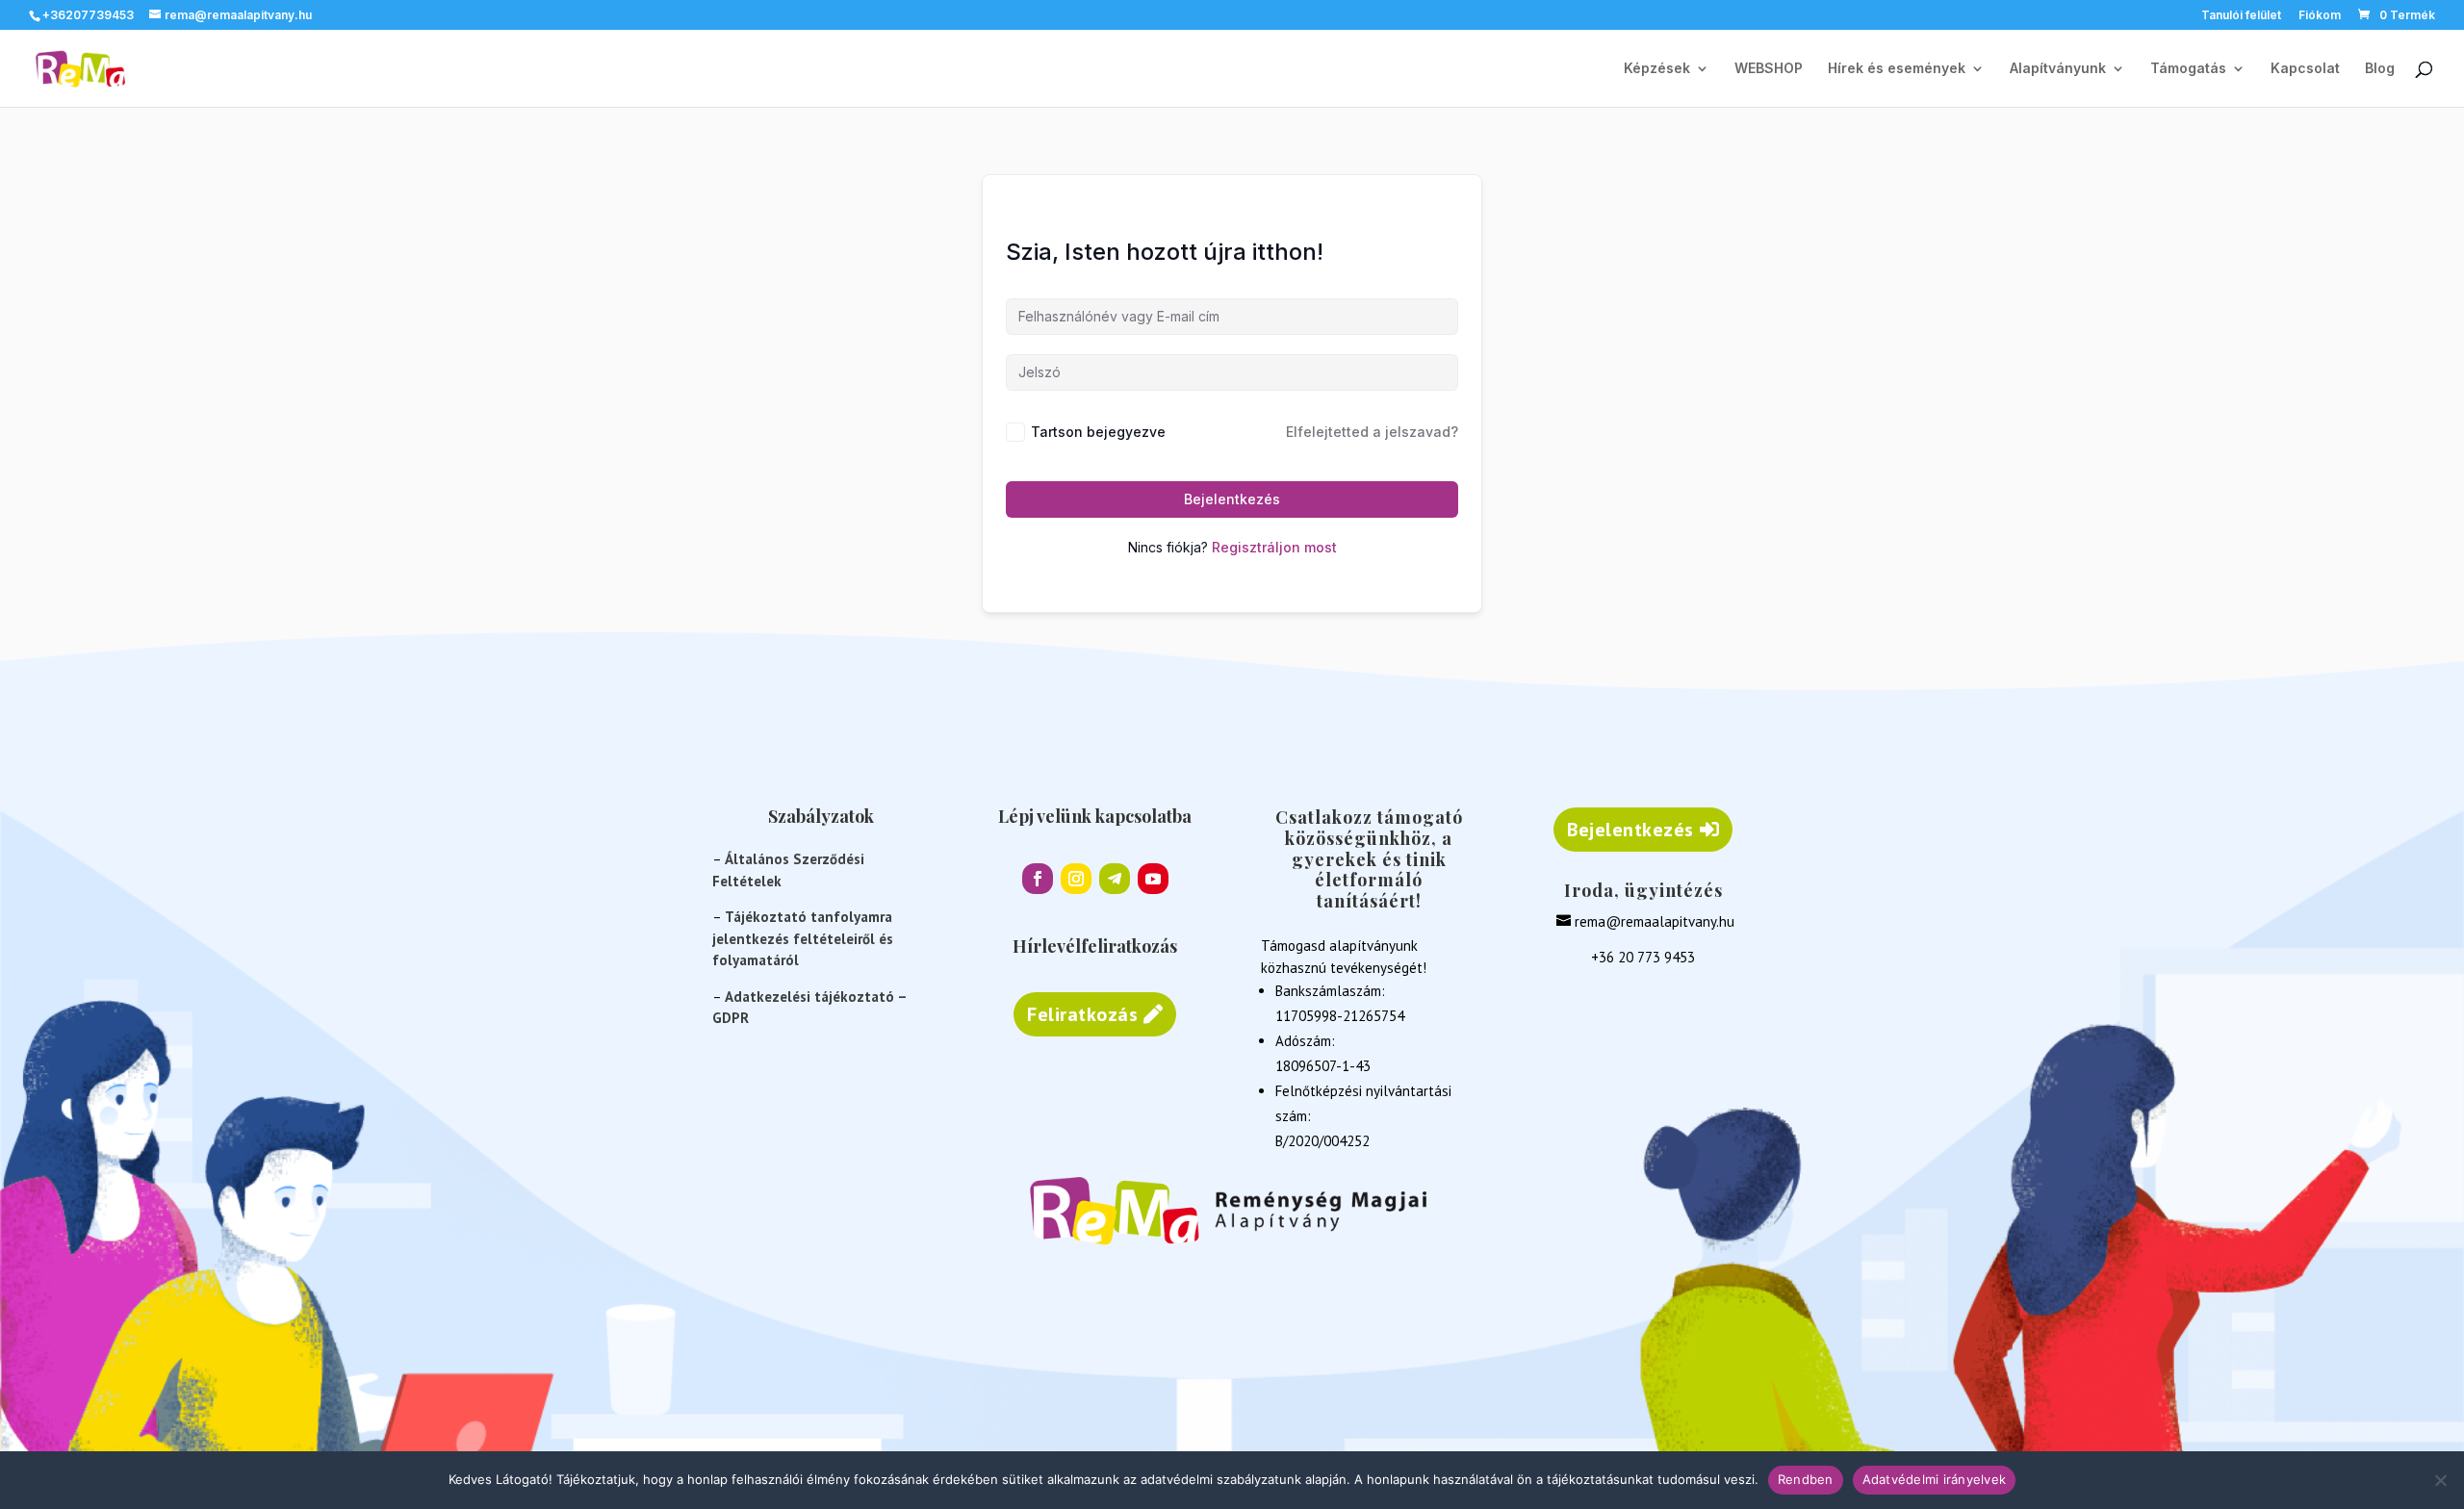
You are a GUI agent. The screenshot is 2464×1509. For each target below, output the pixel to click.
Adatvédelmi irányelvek (1935, 1479)
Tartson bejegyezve (1098, 432)
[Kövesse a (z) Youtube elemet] (1153, 879)
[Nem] (2440, 1480)
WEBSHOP (1769, 69)
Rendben (1806, 1479)
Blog (2380, 69)
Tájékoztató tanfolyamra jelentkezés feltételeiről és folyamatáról (803, 938)
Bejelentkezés (1232, 499)
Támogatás (2188, 69)
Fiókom (2320, 16)
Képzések (1657, 69)
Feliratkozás (1082, 1014)
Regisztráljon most (1274, 547)
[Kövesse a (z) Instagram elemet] (1076, 879)
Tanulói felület (2241, 16)
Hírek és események (1897, 69)
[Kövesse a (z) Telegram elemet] (1115, 879)
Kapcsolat (2305, 69)
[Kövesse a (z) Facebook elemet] (1038, 879)
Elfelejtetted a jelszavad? (1372, 432)
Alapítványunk (2058, 69)
